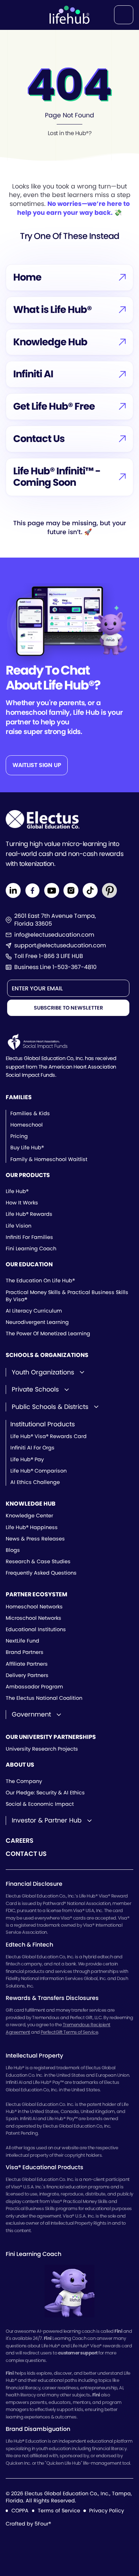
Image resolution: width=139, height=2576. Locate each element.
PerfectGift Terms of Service (69, 2032)
